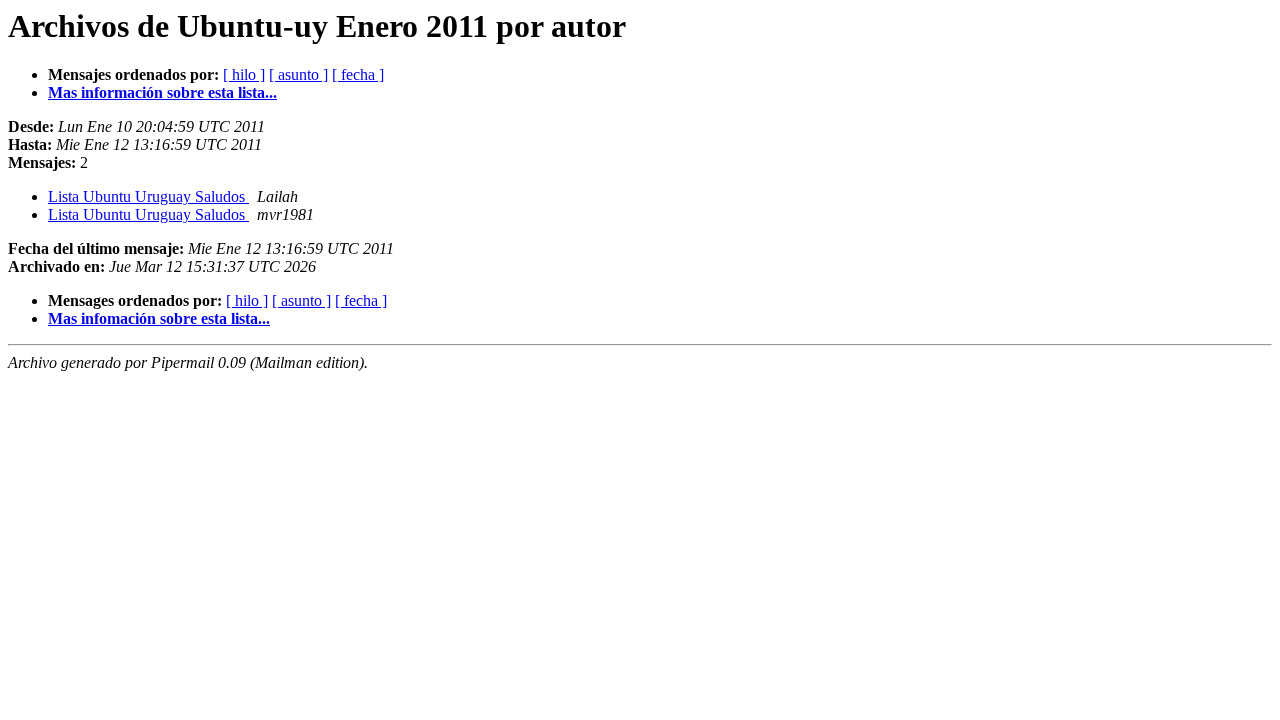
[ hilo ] (244, 74)
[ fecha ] (358, 74)
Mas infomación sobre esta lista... (159, 318)
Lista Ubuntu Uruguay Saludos (148, 196)
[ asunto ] (298, 74)
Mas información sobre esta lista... (162, 92)
